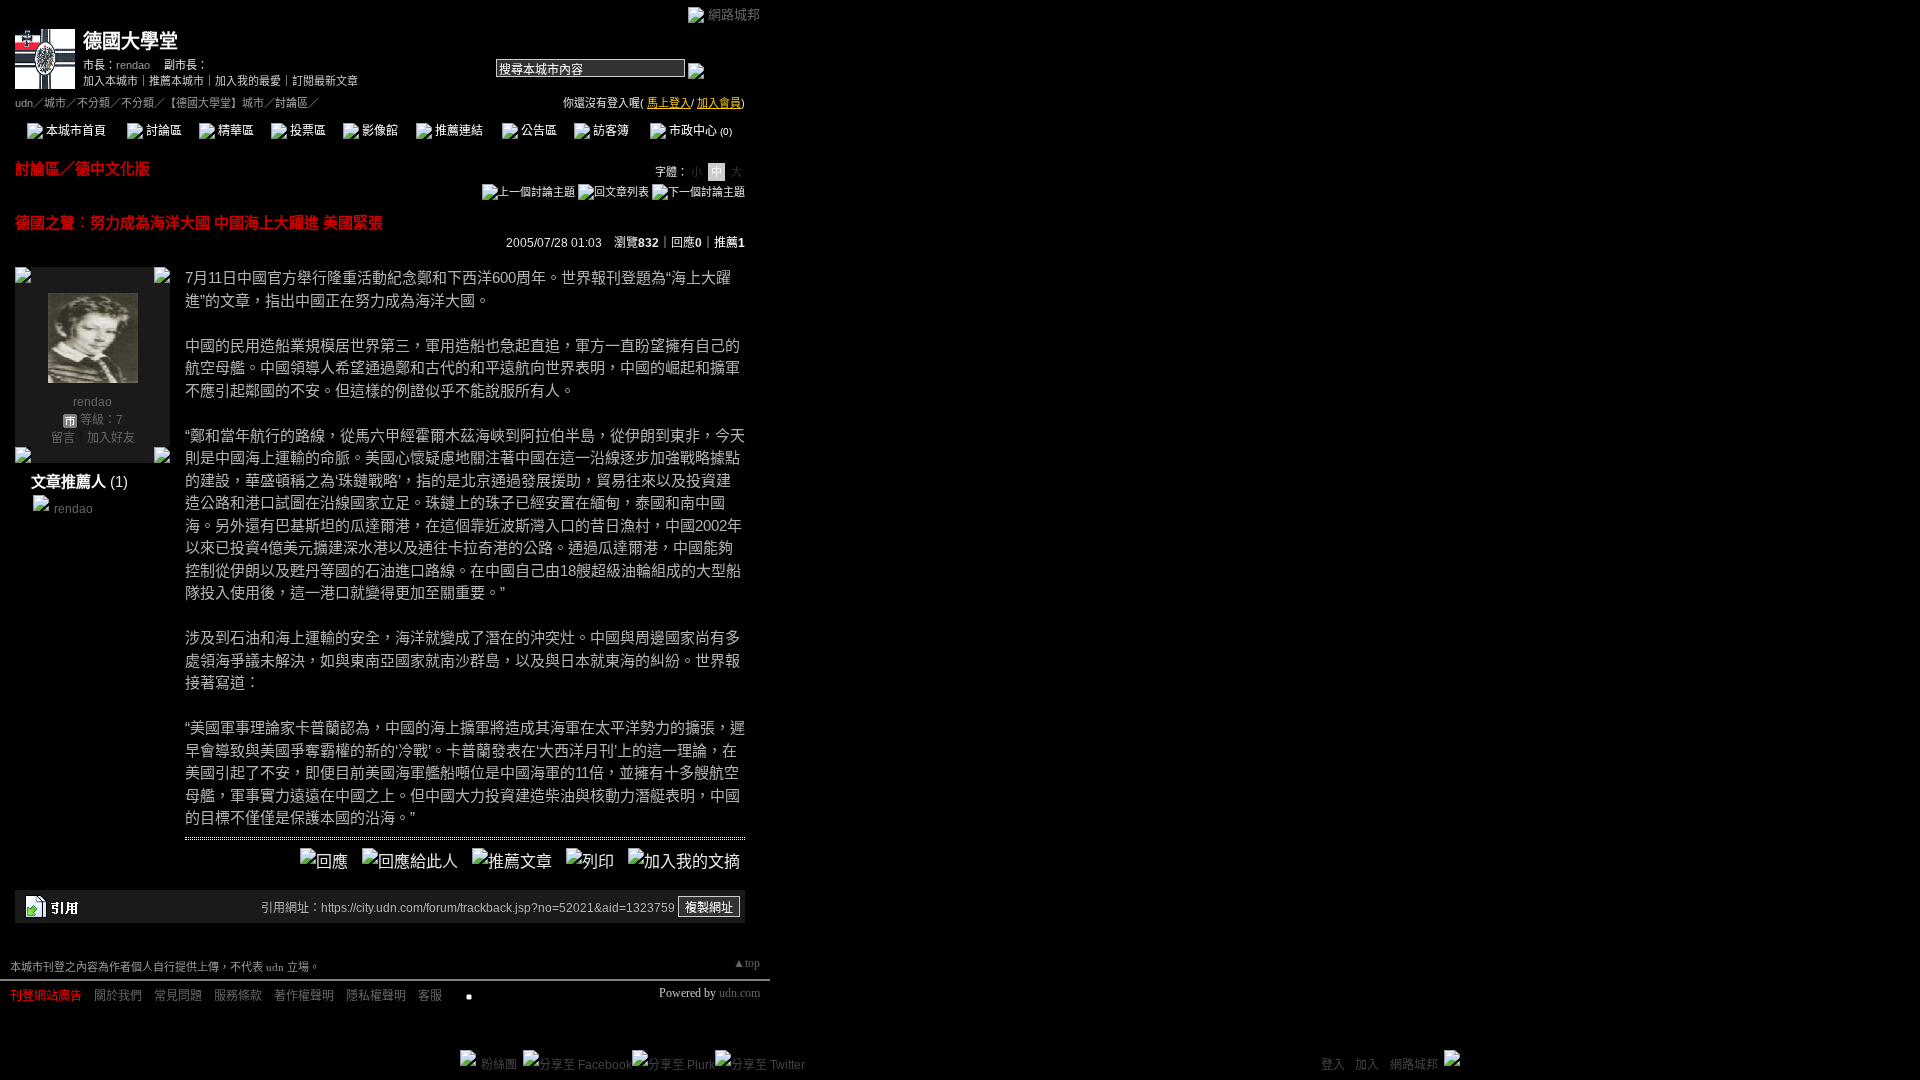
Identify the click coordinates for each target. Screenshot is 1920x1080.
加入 (1367, 1065)
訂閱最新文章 (325, 81)
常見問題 (178, 996)
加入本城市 (110, 81)
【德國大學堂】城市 (214, 103)
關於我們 (118, 996)
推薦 (729, 243)
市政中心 (699, 131)
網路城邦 (734, 14)
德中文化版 (112, 168)
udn (24, 103)
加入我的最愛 (248, 81)
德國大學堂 (130, 41)
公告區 (537, 131)
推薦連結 (457, 131)
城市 (55, 103)
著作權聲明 (304, 996)
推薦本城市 (176, 81)
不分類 (93, 103)
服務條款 (238, 996)
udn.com (739, 993)
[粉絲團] (468, 1058)
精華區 (234, 131)
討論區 (162, 131)
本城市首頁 (74, 131)
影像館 (378, 131)
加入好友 (111, 438)
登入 (1333, 1065)
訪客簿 (609, 131)
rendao (133, 65)
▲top (746, 963)
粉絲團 (499, 1065)
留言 (63, 438)
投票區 (306, 131)
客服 (430, 996)
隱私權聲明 (376, 996)
